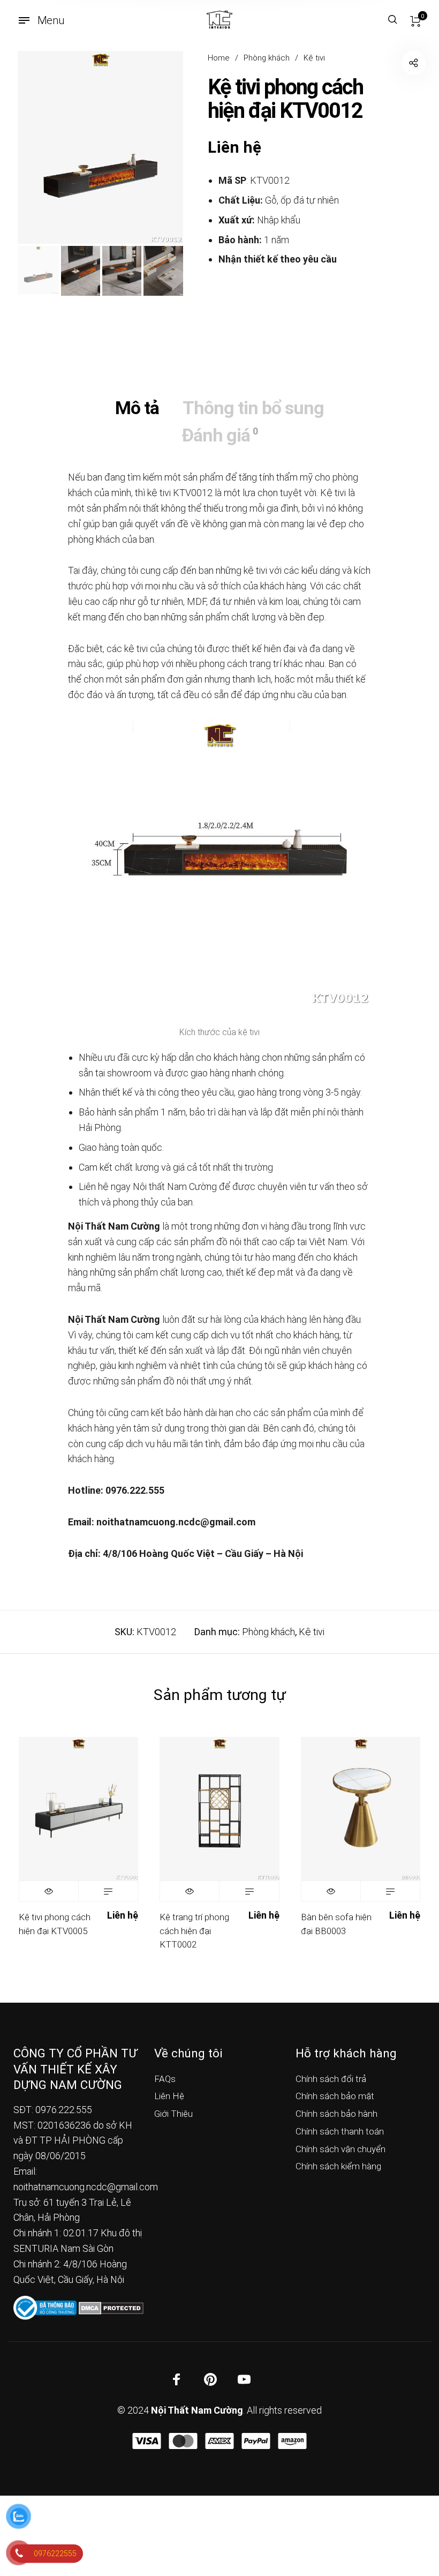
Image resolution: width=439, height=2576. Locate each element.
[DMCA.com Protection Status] (111, 2307)
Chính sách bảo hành (336, 2114)
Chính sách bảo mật (335, 2096)
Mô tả (137, 408)
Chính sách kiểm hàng (338, 2166)
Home (219, 58)
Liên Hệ (169, 2096)
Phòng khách (267, 58)
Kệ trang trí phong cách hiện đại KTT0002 (194, 1931)
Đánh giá (219, 435)
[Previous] (42, 147)
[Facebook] (177, 2379)
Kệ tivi (314, 58)
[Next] (158, 147)
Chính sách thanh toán (340, 2131)
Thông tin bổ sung (253, 408)
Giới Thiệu (173, 2114)
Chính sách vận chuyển (340, 2149)
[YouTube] (244, 2379)
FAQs (165, 2079)
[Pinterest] (210, 2379)
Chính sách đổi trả (331, 2079)
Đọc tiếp (108, 1891)
